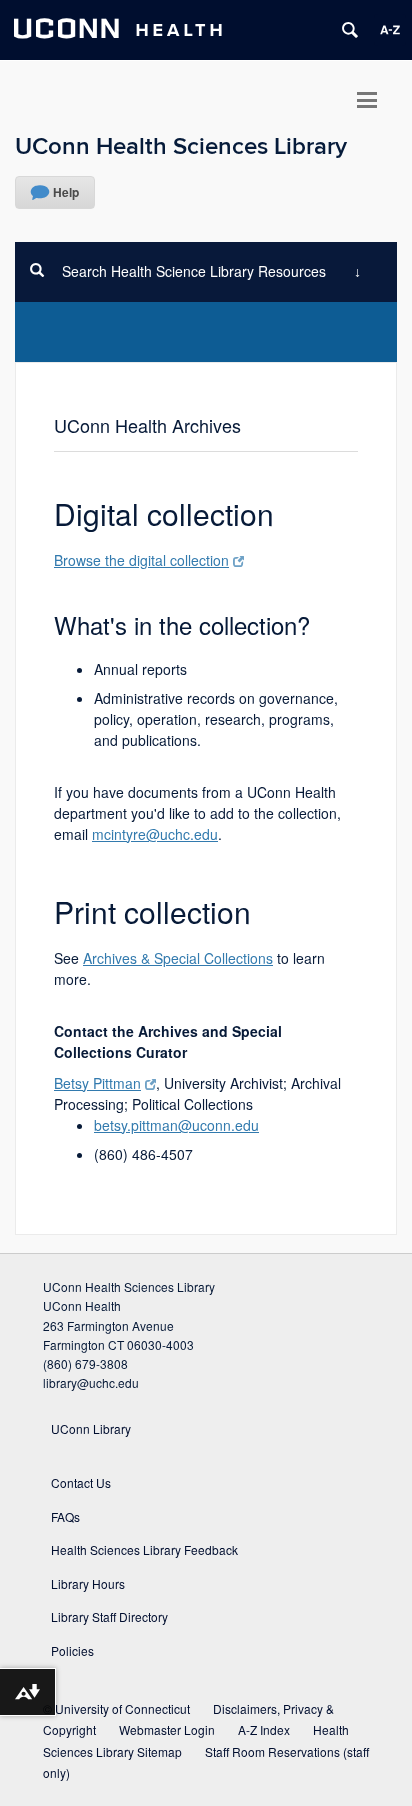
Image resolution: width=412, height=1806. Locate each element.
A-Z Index (264, 1729)
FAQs (65, 1516)
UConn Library (91, 1428)
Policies (72, 1650)
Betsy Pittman (97, 1083)
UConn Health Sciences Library (181, 146)
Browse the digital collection (141, 560)
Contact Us (81, 1482)
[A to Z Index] (390, 30)
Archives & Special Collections (178, 958)
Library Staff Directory (109, 1616)
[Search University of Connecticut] (350, 30)
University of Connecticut (122, 1708)
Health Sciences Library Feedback (144, 1549)
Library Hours (88, 1583)
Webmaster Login (167, 1729)
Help (66, 192)
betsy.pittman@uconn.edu (176, 1125)
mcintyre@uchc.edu (155, 834)
